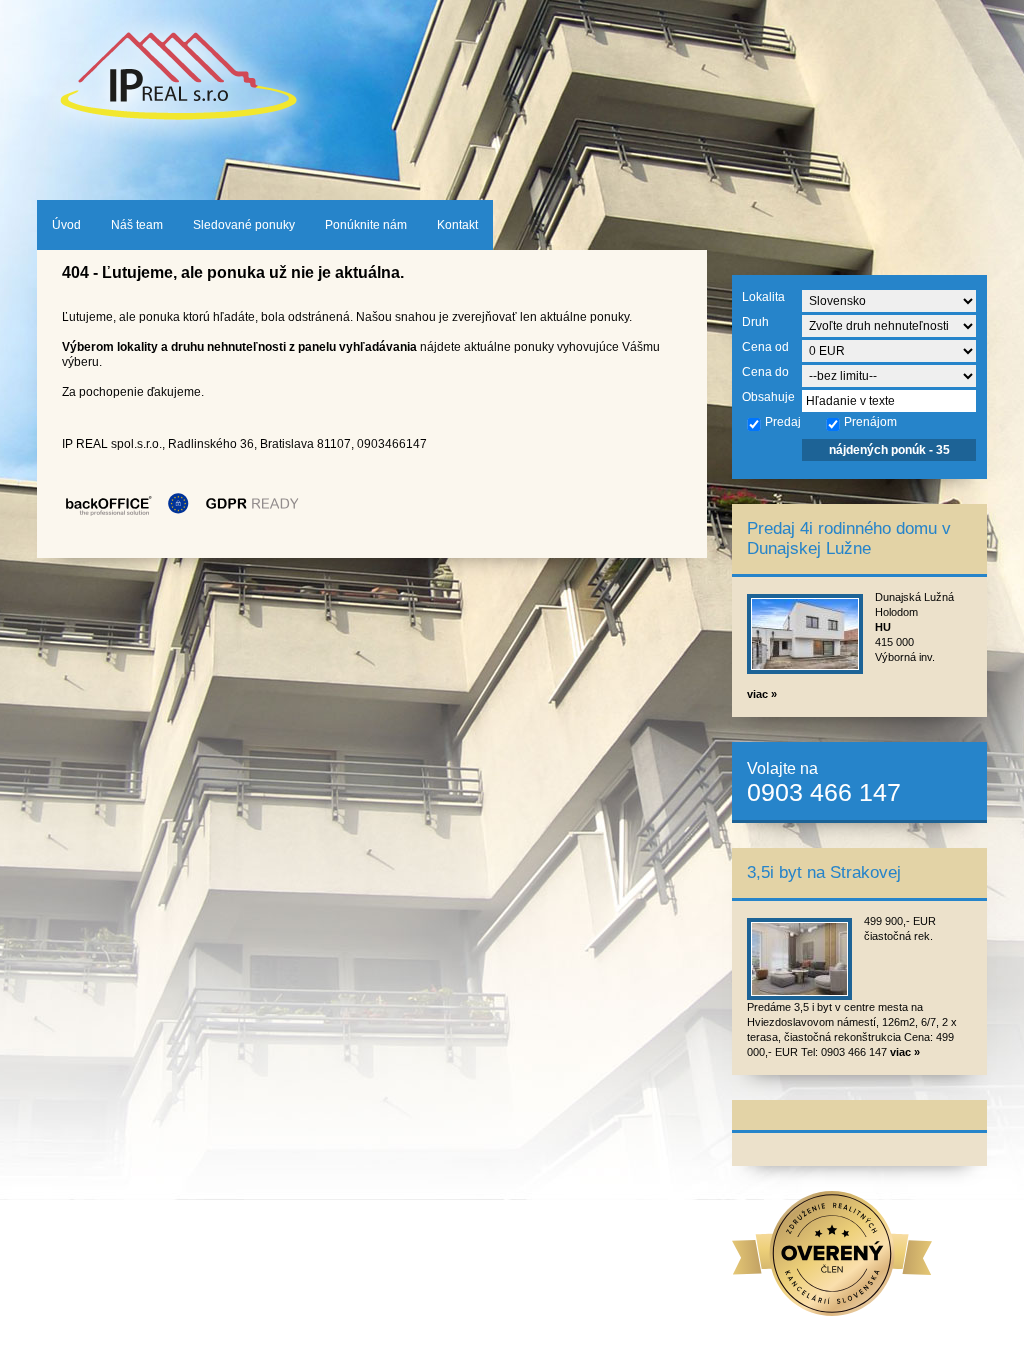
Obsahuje (768, 397)
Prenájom (870, 422)
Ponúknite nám (366, 225)
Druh (755, 322)
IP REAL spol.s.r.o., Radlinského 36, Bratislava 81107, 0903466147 (244, 444)
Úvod (66, 225)
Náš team (137, 225)
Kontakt (457, 225)
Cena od (765, 347)
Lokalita (763, 297)
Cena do (765, 372)
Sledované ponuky (244, 225)
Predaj (783, 422)
